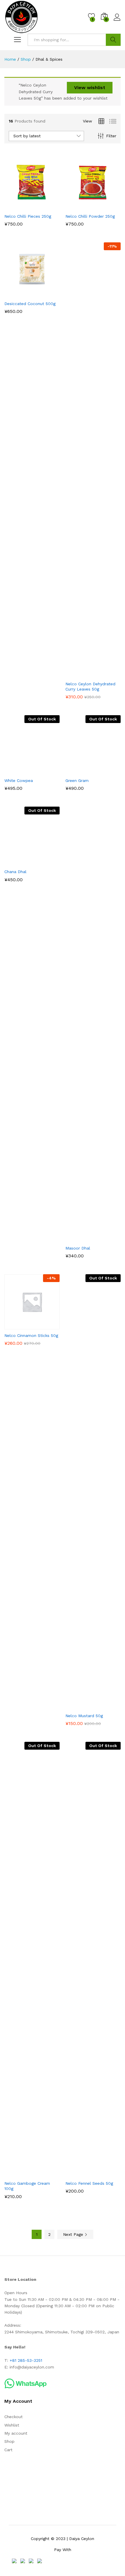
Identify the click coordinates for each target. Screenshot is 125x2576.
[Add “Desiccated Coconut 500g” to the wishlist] (44, 294)
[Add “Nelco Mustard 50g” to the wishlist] (106, 1706)
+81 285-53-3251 (26, 2360)
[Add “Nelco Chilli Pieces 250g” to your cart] (18, 207)
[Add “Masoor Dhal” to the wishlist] (106, 1239)
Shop (9, 2441)
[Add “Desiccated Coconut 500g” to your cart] (18, 294)
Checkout (14, 2417)
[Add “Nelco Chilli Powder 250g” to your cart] (79, 207)
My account (16, 2433)
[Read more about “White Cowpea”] (18, 771)
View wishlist (90, 88)
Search (113, 40)
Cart (8, 2450)
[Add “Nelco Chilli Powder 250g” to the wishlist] (106, 207)
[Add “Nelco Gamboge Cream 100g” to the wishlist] (44, 2174)
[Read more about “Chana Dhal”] (18, 862)
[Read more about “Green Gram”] (79, 771)
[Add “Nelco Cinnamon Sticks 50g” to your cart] (18, 1326)
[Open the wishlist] (106, 674)
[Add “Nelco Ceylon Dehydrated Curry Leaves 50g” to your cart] (79, 674)
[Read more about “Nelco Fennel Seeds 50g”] (79, 2174)
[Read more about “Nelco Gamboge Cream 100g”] (18, 2174)
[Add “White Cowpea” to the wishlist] (44, 771)
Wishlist (12, 2425)
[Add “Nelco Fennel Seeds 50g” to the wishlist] (106, 2174)
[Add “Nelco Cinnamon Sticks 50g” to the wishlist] (44, 1326)
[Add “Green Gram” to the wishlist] (106, 771)
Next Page (74, 2234)
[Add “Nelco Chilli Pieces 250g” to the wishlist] (44, 207)
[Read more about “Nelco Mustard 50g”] (79, 1706)
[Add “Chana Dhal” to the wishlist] (44, 862)
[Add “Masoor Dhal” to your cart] (79, 1239)
